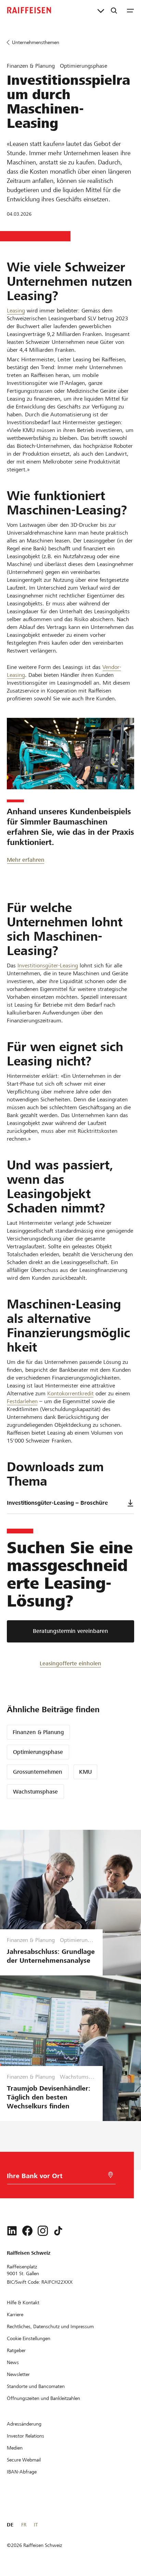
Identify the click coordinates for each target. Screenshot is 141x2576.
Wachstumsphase (35, 1792)
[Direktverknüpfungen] (101, 10)
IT (36, 2525)
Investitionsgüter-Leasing (48, 965)
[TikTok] (58, 2231)
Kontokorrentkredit (70, 1393)
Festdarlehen (22, 1401)
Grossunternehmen (38, 1772)
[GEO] (111, 2175)
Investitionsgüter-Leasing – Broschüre (57, 1503)
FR (24, 2525)
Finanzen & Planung (38, 1732)
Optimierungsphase (38, 1752)
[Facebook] (27, 2231)
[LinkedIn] (12, 2231)
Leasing (16, 311)
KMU (85, 1772)
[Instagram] (43, 2231)
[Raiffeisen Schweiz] (29, 10)
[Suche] (114, 10)
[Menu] (130, 10)
